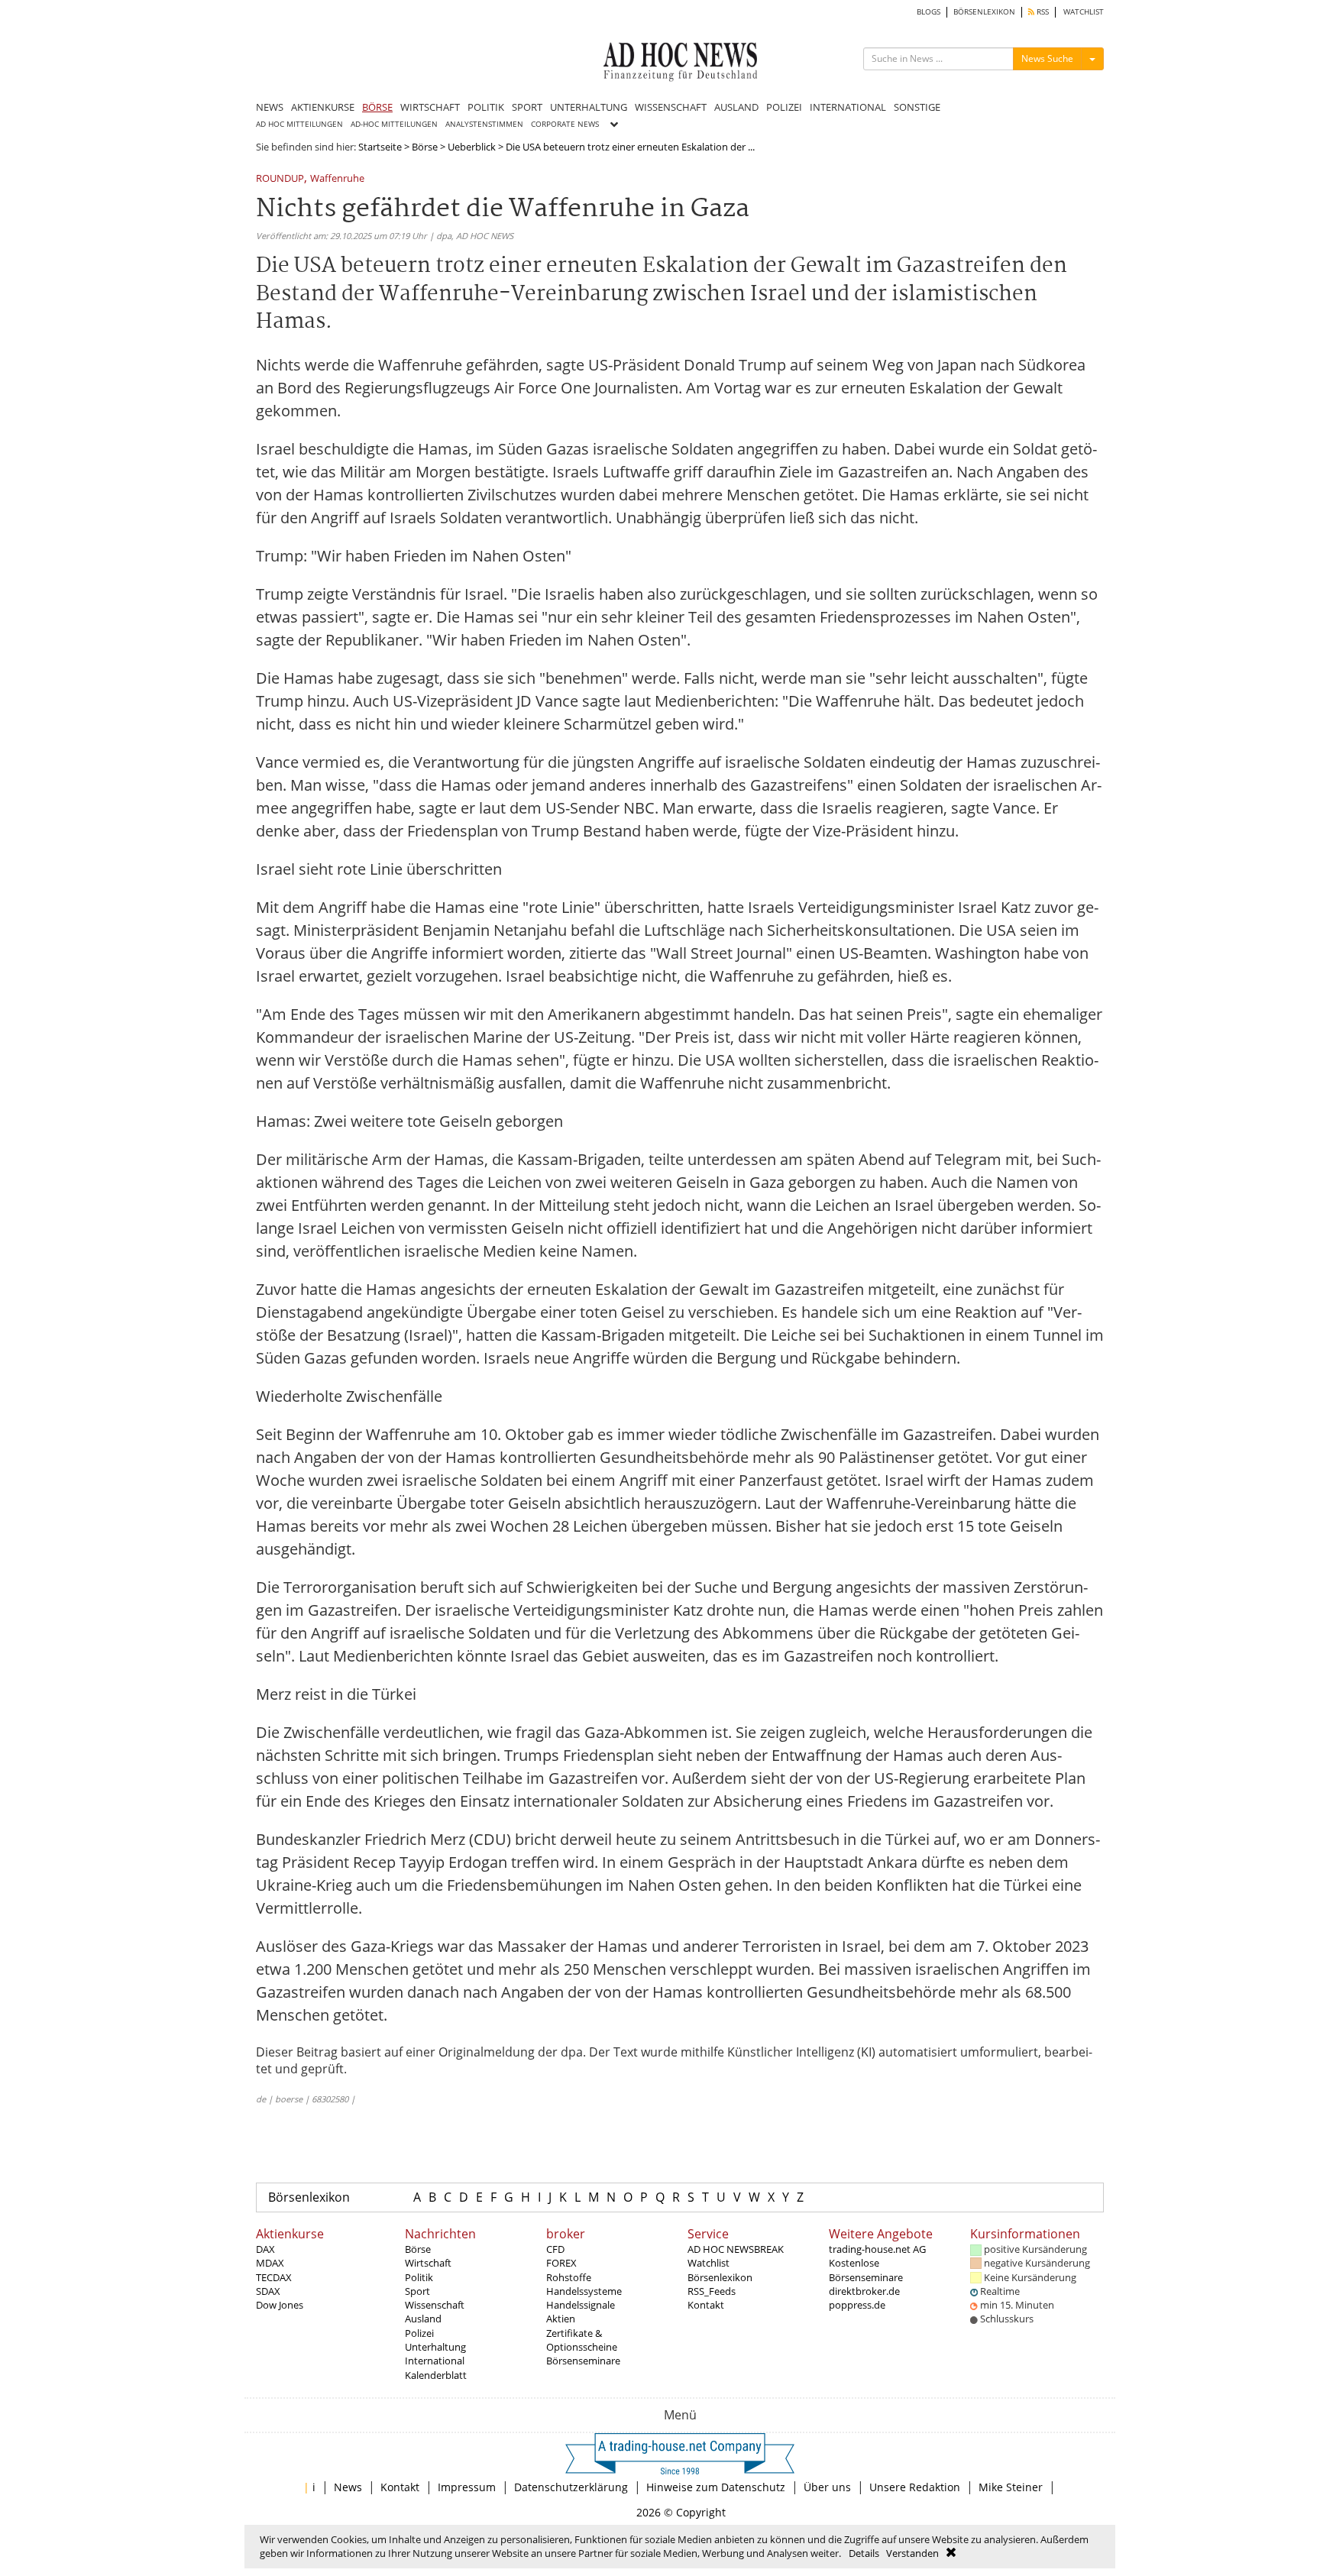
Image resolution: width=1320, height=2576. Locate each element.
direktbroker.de (864, 2291)
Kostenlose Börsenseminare (866, 2270)
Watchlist (709, 2263)
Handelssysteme (584, 2291)
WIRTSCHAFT (430, 107)
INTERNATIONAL (848, 107)
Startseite (380, 147)
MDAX (270, 2263)
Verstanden (912, 2553)
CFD (555, 2249)
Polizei (419, 2333)
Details (864, 2553)
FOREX (561, 2263)
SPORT (527, 107)
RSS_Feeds (712, 2291)
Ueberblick (472, 147)
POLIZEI (784, 107)
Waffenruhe (337, 179)
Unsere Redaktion (915, 2487)
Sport (417, 2291)
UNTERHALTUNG (589, 107)
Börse (425, 147)
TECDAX (274, 2277)
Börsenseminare (583, 2361)
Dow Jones (280, 2305)
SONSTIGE (917, 107)
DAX (265, 2249)
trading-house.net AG (877, 2249)
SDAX (268, 2291)
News (348, 2487)
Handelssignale (581, 2305)
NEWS (270, 107)
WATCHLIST (1084, 12)
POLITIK (486, 107)
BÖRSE (377, 107)
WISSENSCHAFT (671, 107)
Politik (419, 2277)
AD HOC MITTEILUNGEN (299, 124)
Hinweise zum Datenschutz (716, 2487)
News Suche (1047, 58)
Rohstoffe (569, 2277)
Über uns (827, 2487)
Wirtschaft (428, 2263)
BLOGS (929, 12)
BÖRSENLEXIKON (984, 12)
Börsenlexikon (309, 2197)
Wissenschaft (435, 2305)
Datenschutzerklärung (571, 2487)
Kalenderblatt (436, 2375)
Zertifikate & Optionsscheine (582, 2340)
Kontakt (706, 2305)
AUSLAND (736, 107)
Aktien (561, 2319)
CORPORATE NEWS (565, 124)
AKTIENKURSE (323, 107)
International (435, 2361)
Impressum (467, 2487)
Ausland (423, 2319)
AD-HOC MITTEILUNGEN (394, 124)
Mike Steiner (1011, 2487)
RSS (1042, 12)
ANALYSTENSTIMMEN (484, 124)
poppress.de (857, 2305)
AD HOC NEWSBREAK (736, 2249)
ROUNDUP (280, 179)
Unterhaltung (435, 2347)
